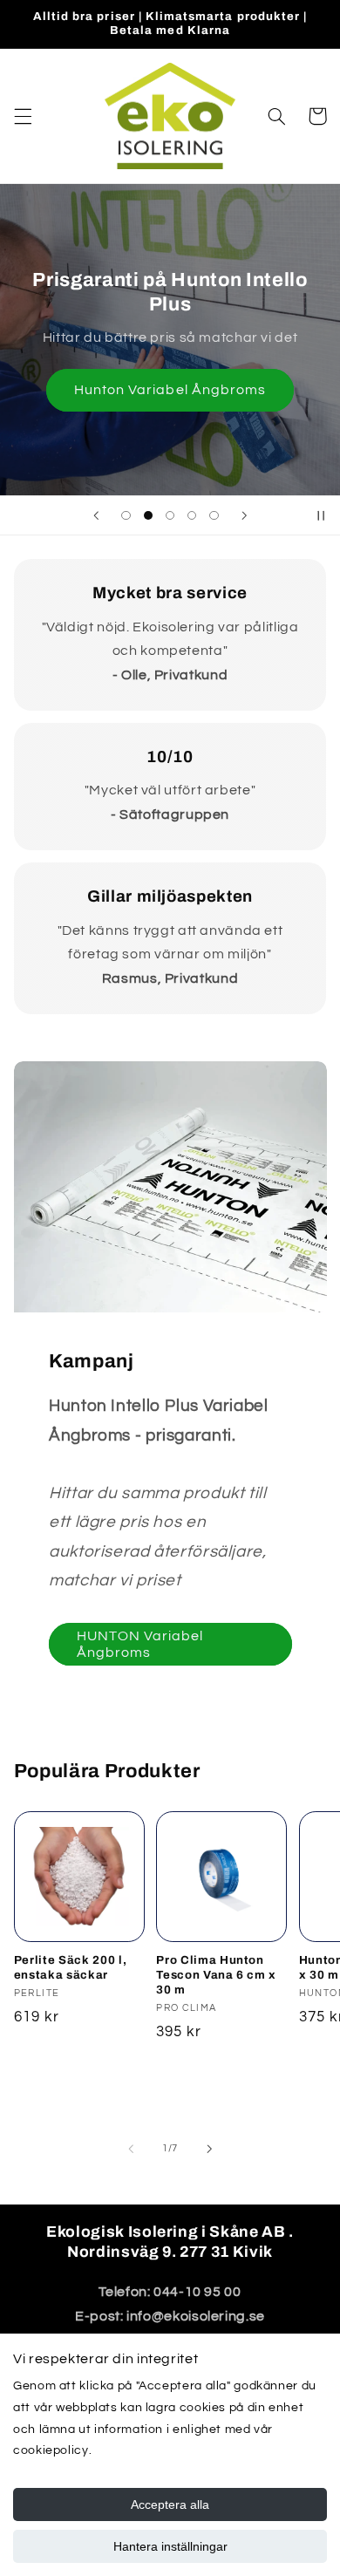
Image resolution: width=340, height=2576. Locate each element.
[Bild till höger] (209, 2149)
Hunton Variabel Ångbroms (170, 390)
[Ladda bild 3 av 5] (170, 516)
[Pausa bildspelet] (321, 515)
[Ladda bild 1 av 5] (126, 516)
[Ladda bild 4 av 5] (192, 516)
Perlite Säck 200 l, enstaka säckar (71, 1967)
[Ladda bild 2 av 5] (148, 516)
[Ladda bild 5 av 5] (214, 516)
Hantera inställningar (170, 2546)
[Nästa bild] (244, 515)
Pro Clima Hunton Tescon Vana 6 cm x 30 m (216, 1975)
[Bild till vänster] (131, 2149)
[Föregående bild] (96, 515)
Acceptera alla (170, 2504)
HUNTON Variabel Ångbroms (139, 1644)
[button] (23, 116)
